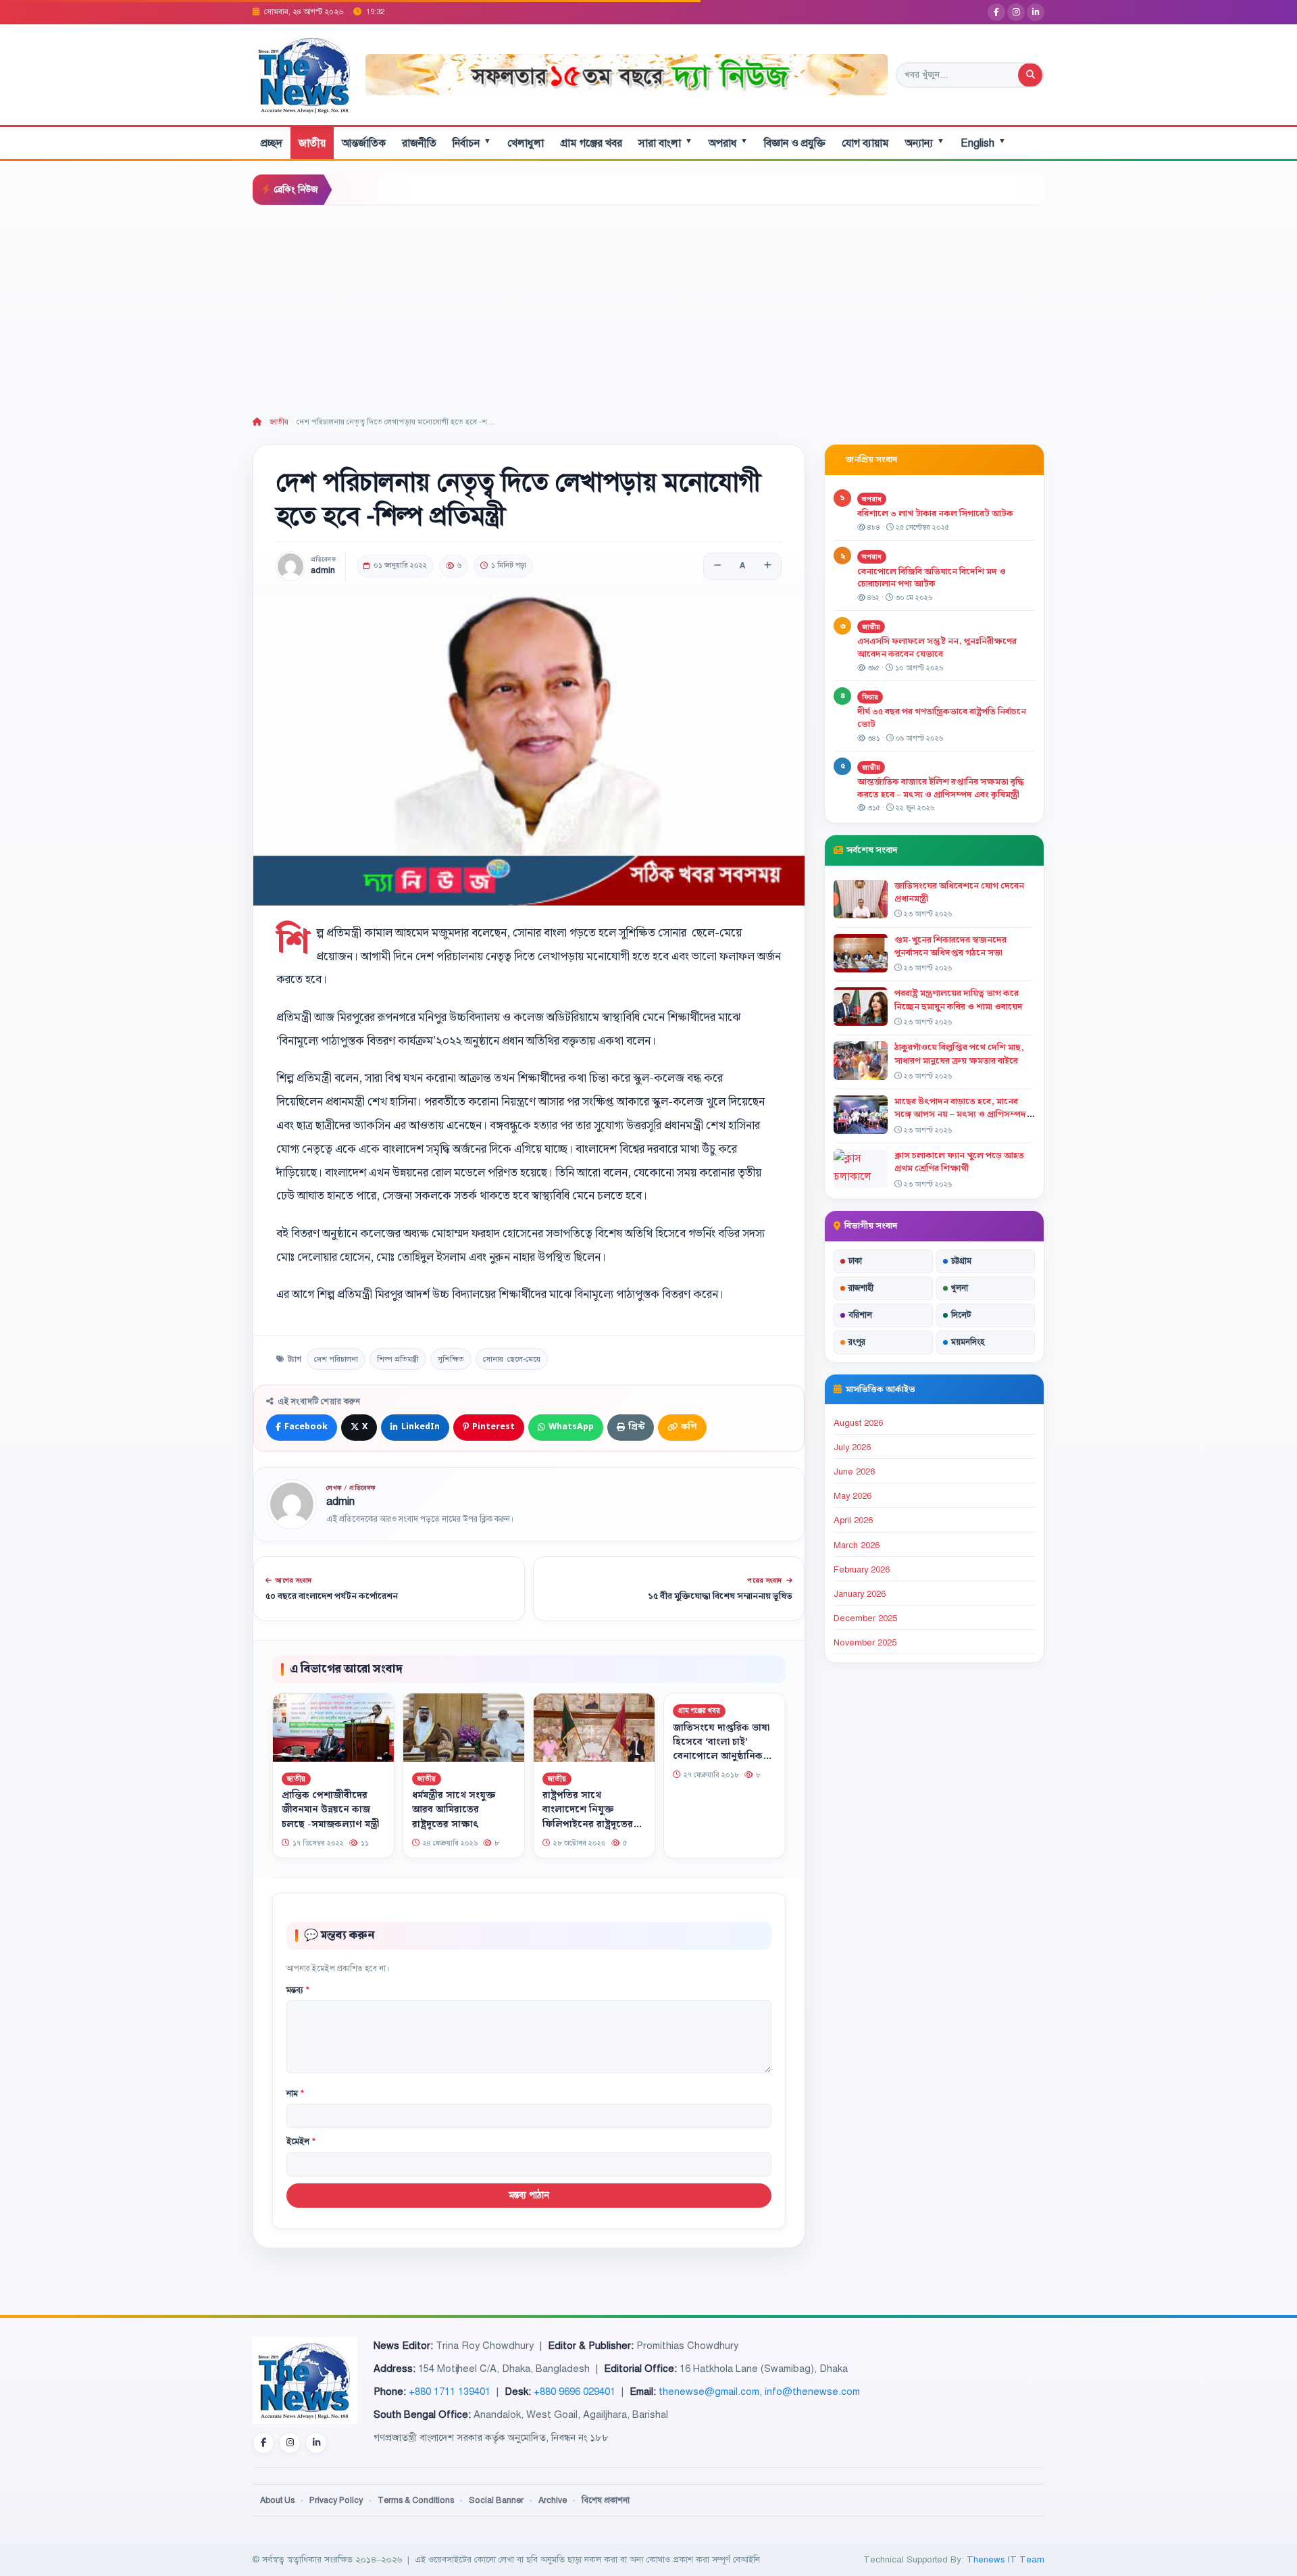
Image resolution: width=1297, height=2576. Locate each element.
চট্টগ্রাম (961, 1261)
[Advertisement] (648, 307)
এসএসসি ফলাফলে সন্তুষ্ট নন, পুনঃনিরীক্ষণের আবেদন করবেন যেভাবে (937, 648)
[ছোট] (717, 566)
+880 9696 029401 (575, 2392)
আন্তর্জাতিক (364, 143)
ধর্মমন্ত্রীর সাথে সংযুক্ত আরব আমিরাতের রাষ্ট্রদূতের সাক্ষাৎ (454, 1810)
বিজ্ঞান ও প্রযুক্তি (795, 143)
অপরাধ (728, 143)
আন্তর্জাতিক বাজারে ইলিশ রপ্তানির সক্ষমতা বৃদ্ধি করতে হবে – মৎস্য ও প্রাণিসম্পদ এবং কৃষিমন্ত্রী (941, 788)
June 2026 (854, 1472)
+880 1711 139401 (450, 2392)
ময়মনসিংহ (968, 1342)
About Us (277, 2500)
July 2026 (852, 1447)
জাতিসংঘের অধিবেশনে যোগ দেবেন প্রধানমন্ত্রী (959, 892)
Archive (553, 2500)
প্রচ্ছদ (272, 143)
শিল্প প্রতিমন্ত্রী (398, 1359)
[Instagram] (1016, 12)
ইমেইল (301, 2141)
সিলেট (961, 1315)
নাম (295, 2094)
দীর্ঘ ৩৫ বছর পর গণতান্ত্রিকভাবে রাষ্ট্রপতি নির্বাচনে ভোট (942, 718)
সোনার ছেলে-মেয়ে (512, 1359)
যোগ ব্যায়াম (865, 143)
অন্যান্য (925, 143)
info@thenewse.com (812, 2392)
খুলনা (960, 1288)
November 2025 (865, 1643)
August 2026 (858, 1423)
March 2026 (857, 1545)
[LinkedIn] (1036, 12)
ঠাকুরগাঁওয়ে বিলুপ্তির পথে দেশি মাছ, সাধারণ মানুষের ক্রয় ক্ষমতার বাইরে (959, 1054)
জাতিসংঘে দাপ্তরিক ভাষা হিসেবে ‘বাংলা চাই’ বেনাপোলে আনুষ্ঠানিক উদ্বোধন (721, 1749)
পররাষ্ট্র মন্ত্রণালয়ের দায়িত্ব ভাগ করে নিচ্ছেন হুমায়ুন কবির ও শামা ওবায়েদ (959, 1000)
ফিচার (870, 697)
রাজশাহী (861, 1288)
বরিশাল (860, 1315)
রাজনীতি (419, 143)
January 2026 (860, 1594)
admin (323, 571)
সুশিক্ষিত (451, 1359)
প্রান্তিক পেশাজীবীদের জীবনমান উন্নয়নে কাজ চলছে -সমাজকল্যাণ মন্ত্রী (330, 1810)
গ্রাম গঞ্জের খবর (591, 143)
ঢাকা (855, 1261)
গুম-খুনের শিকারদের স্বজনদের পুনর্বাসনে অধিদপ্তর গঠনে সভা (950, 946)
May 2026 (853, 1496)
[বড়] (767, 566)
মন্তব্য (298, 1990)
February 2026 (862, 1570)
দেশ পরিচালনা (336, 1359)
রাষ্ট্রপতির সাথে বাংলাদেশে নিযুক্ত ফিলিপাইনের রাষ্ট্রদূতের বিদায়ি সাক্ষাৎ (588, 1817)
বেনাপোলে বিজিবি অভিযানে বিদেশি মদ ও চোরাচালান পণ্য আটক (932, 578)
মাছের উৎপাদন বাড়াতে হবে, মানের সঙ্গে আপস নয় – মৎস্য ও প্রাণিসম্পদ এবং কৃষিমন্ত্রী (960, 1114)
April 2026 (853, 1520)
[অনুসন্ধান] (1030, 75)
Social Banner (496, 2500)
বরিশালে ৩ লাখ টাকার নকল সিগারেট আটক (935, 514)
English (983, 143)
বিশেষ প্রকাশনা (606, 2500)
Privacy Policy (336, 2500)
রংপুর (857, 1342)
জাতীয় (312, 143)
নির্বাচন (472, 143)
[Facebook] (996, 12)
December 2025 (865, 1618)
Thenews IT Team (1006, 2559)
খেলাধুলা (526, 143)
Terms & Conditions (416, 2500)
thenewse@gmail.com (709, 2392)
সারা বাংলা (665, 143)
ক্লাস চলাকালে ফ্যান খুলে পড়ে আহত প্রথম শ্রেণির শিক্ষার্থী (959, 1162)
